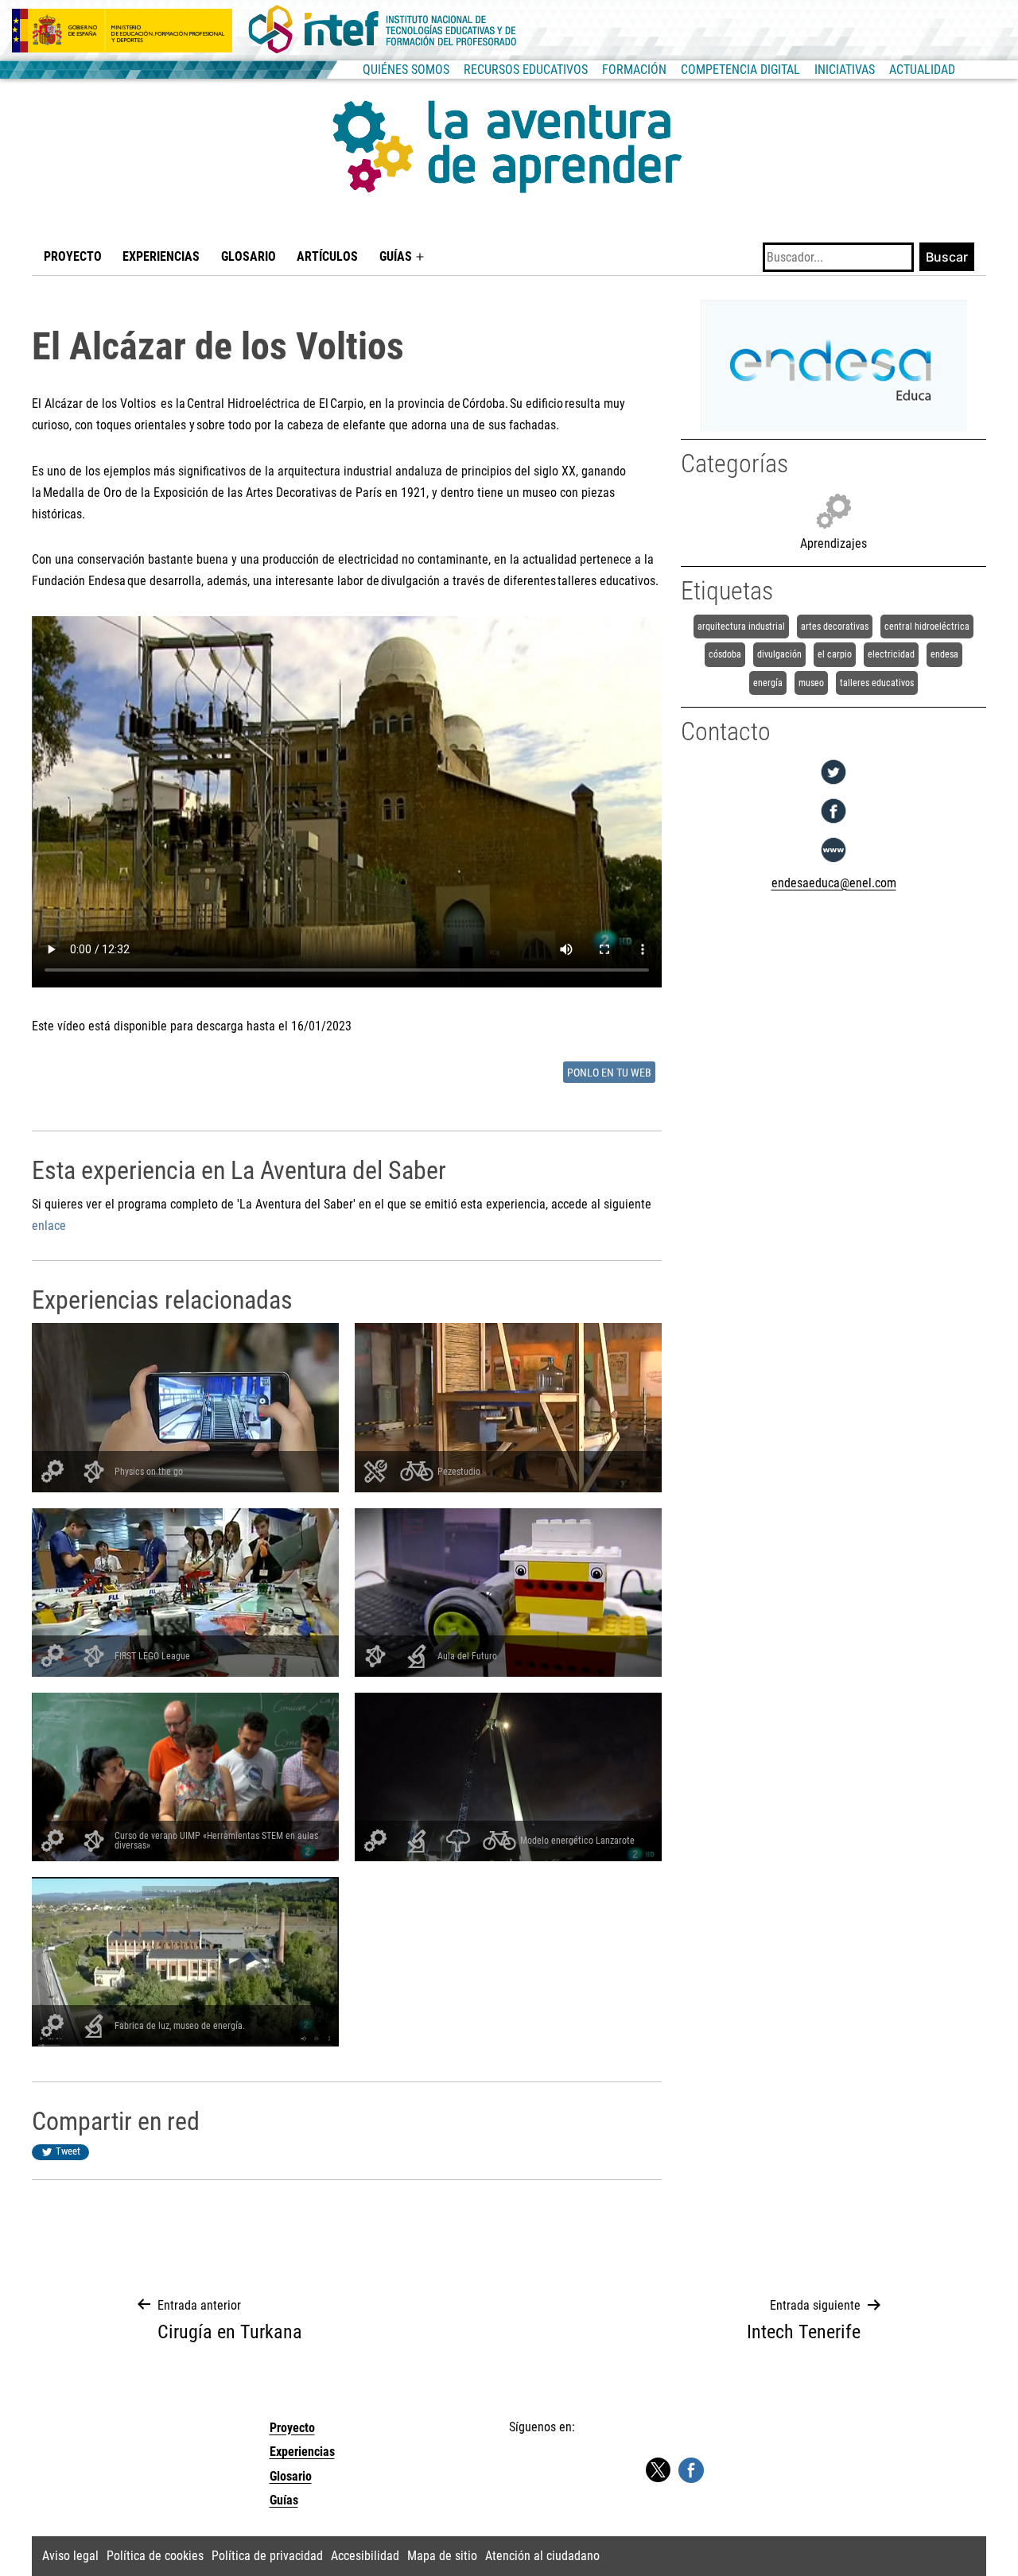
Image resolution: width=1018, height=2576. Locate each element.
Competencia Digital (740, 70)
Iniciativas (845, 70)
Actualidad (922, 70)
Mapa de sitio (442, 2556)
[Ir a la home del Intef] (383, 30)
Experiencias (161, 256)
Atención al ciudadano (542, 2556)
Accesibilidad (365, 2556)
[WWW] (833, 862)
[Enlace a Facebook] (691, 2469)
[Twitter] (833, 784)
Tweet (68, 2151)
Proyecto (73, 256)
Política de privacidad (267, 2556)
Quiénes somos (406, 70)
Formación (634, 70)
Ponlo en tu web (609, 1073)
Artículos (327, 256)
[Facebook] (833, 823)
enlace (49, 1226)
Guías (396, 256)
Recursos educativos (526, 70)
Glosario (249, 256)
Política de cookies (155, 2556)
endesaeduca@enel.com (834, 883)
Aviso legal (70, 2556)
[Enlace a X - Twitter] (658, 2471)
